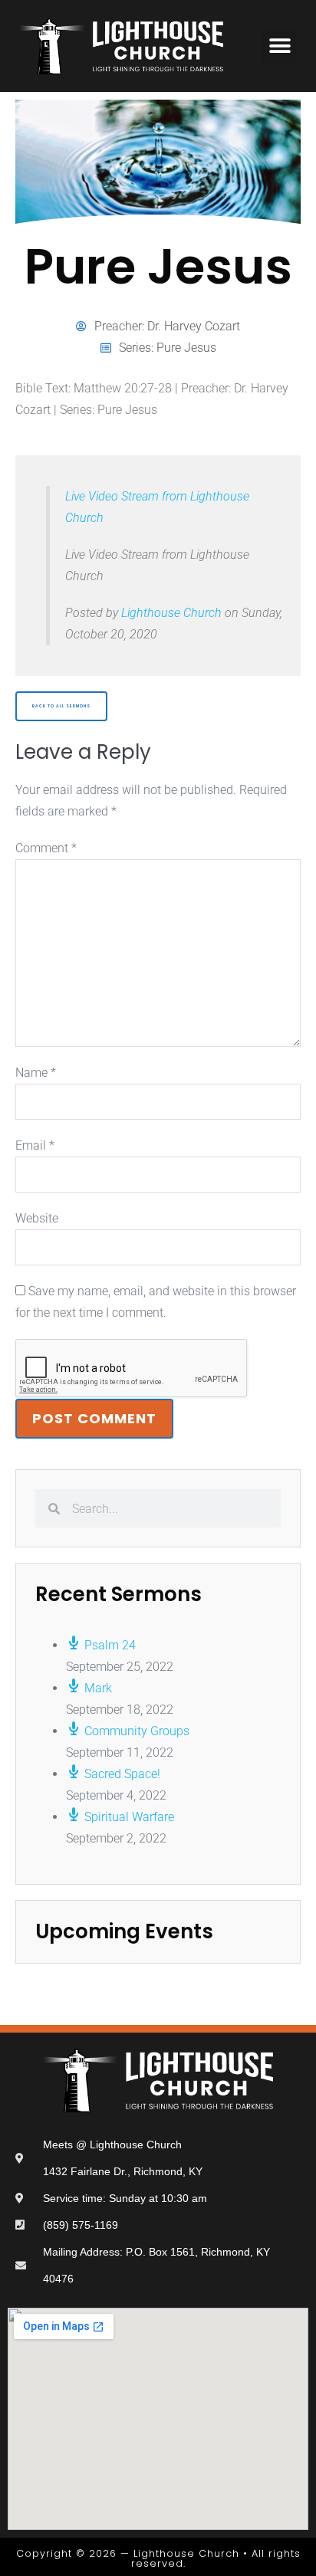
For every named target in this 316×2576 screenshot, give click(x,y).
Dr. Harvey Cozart (194, 326)
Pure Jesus (186, 348)
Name (36, 1073)
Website (37, 1218)
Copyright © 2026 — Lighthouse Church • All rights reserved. (158, 2558)
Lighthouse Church (171, 613)
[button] (280, 46)
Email (35, 1145)
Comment (46, 848)
